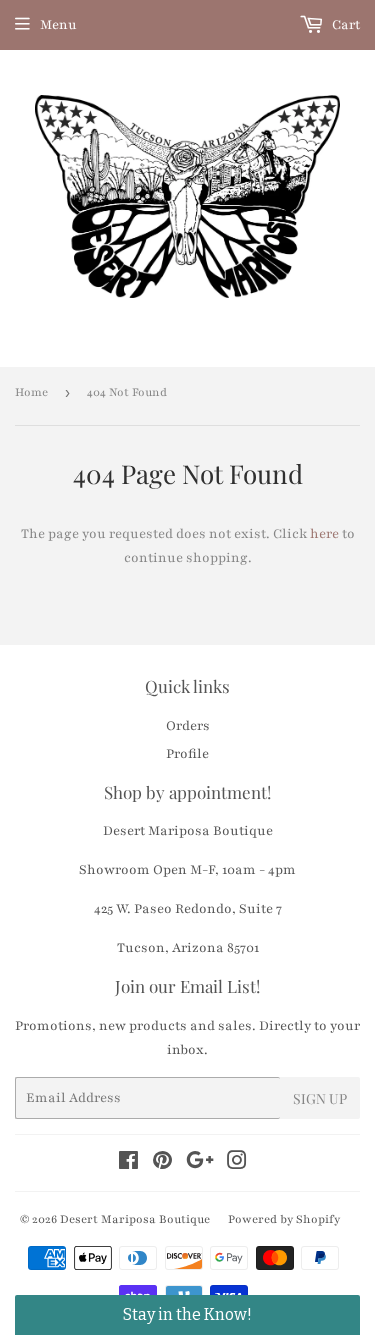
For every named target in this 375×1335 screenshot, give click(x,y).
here (324, 534)
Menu (58, 25)
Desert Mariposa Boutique (135, 1219)
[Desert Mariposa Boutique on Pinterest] (162, 1164)
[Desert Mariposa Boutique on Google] (200, 1164)
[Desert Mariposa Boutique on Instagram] (237, 1164)
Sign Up (320, 1098)
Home (31, 392)
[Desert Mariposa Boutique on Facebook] (128, 1164)
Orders (188, 726)
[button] (187, 1315)
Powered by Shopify (284, 1219)
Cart (344, 25)
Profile (187, 754)
